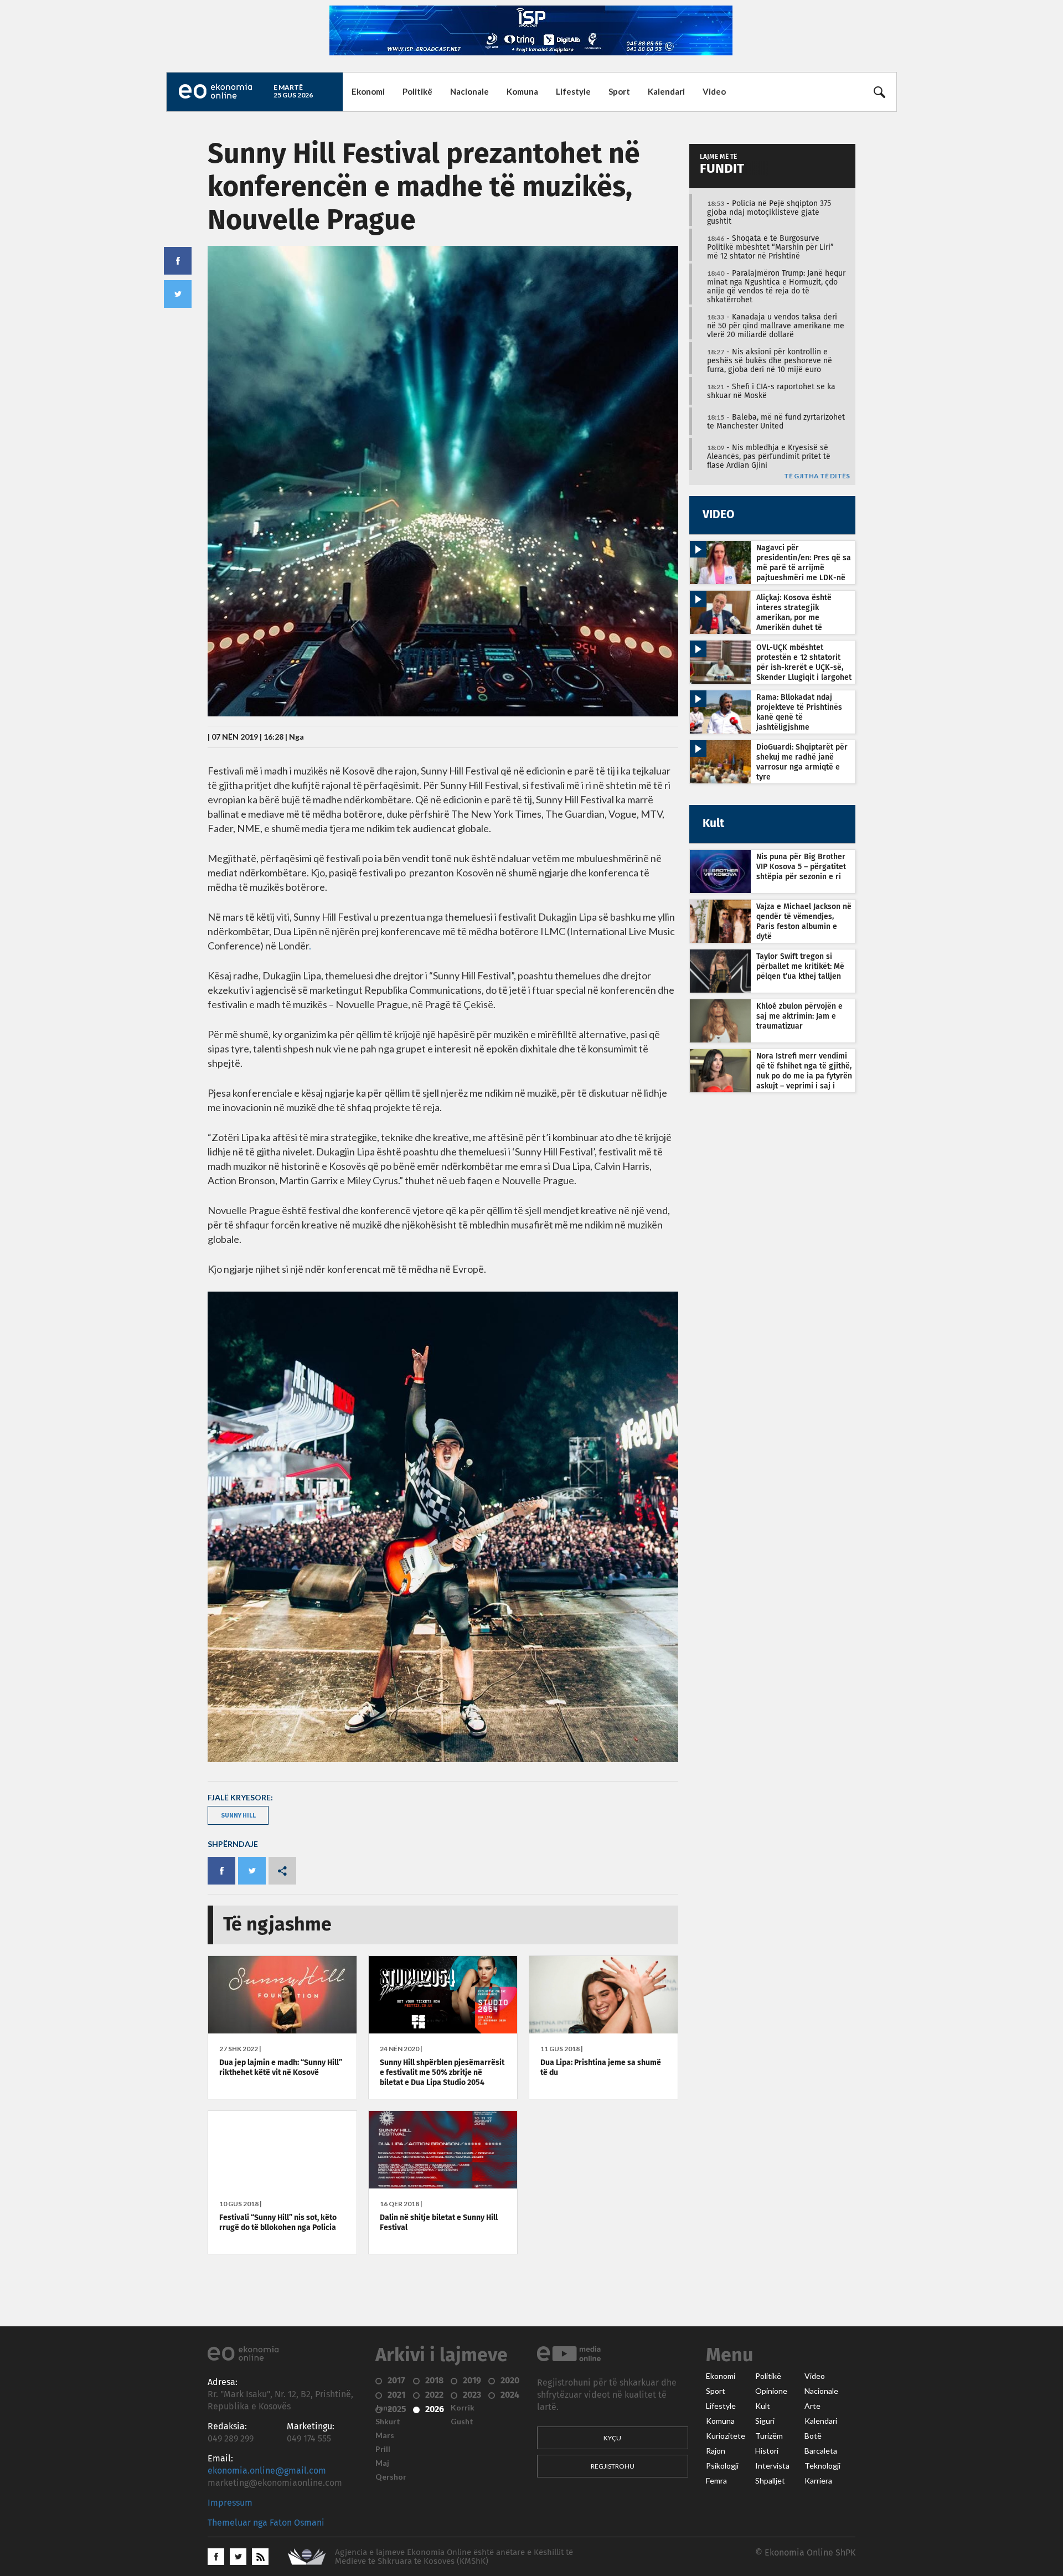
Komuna (522, 91)
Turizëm (769, 2436)
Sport (619, 91)
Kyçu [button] (612, 2438)
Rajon (716, 2451)
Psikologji (722, 2466)
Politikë (417, 91)
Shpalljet (770, 2481)
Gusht (462, 2422)
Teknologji (822, 2466)
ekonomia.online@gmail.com (267, 2471)
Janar (385, 2408)
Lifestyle (573, 91)
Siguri (765, 2421)
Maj (382, 2463)
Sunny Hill (238, 1815)
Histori (767, 2451)
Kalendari (666, 91)
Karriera (818, 2481)
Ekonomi (368, 91)
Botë (813, 2436)
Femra (716, 2481)
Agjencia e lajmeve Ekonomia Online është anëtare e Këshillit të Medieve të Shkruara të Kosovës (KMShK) (454, 2557)
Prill (383, 2449)
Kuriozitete (726, 2436)
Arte (812, 2406)
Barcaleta (821, 2451)
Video (714, 91)
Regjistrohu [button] (613, 2466)
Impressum (230, 2503)
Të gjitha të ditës (817, 476)
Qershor (391, 2477)
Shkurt (388, 2422)
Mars (385, 2435)
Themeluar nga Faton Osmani (266, 2523)
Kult (763, 2406)
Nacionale (469, 91)
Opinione (771, 2391)
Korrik (463, 2408)
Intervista (772, 2466)
